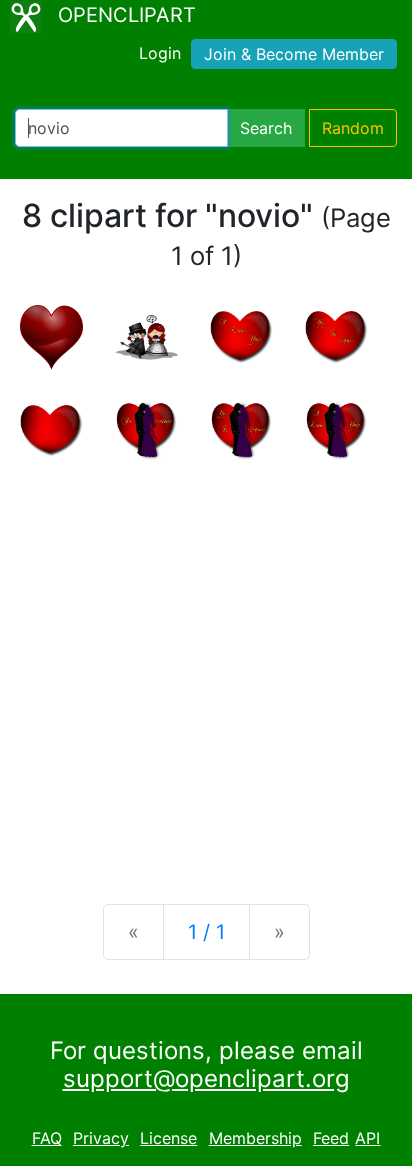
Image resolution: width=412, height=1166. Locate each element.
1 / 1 (206, 932)
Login (160, 53)
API (367, 1138)
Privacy (101, 1138)
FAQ (47, 1138)
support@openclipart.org (206, 1078)
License (168, 1138)
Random (353, 128)
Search (266, 128)
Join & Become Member (294, 54)
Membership (255, 1138)
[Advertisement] (206, 666)
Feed (331, 1138)
